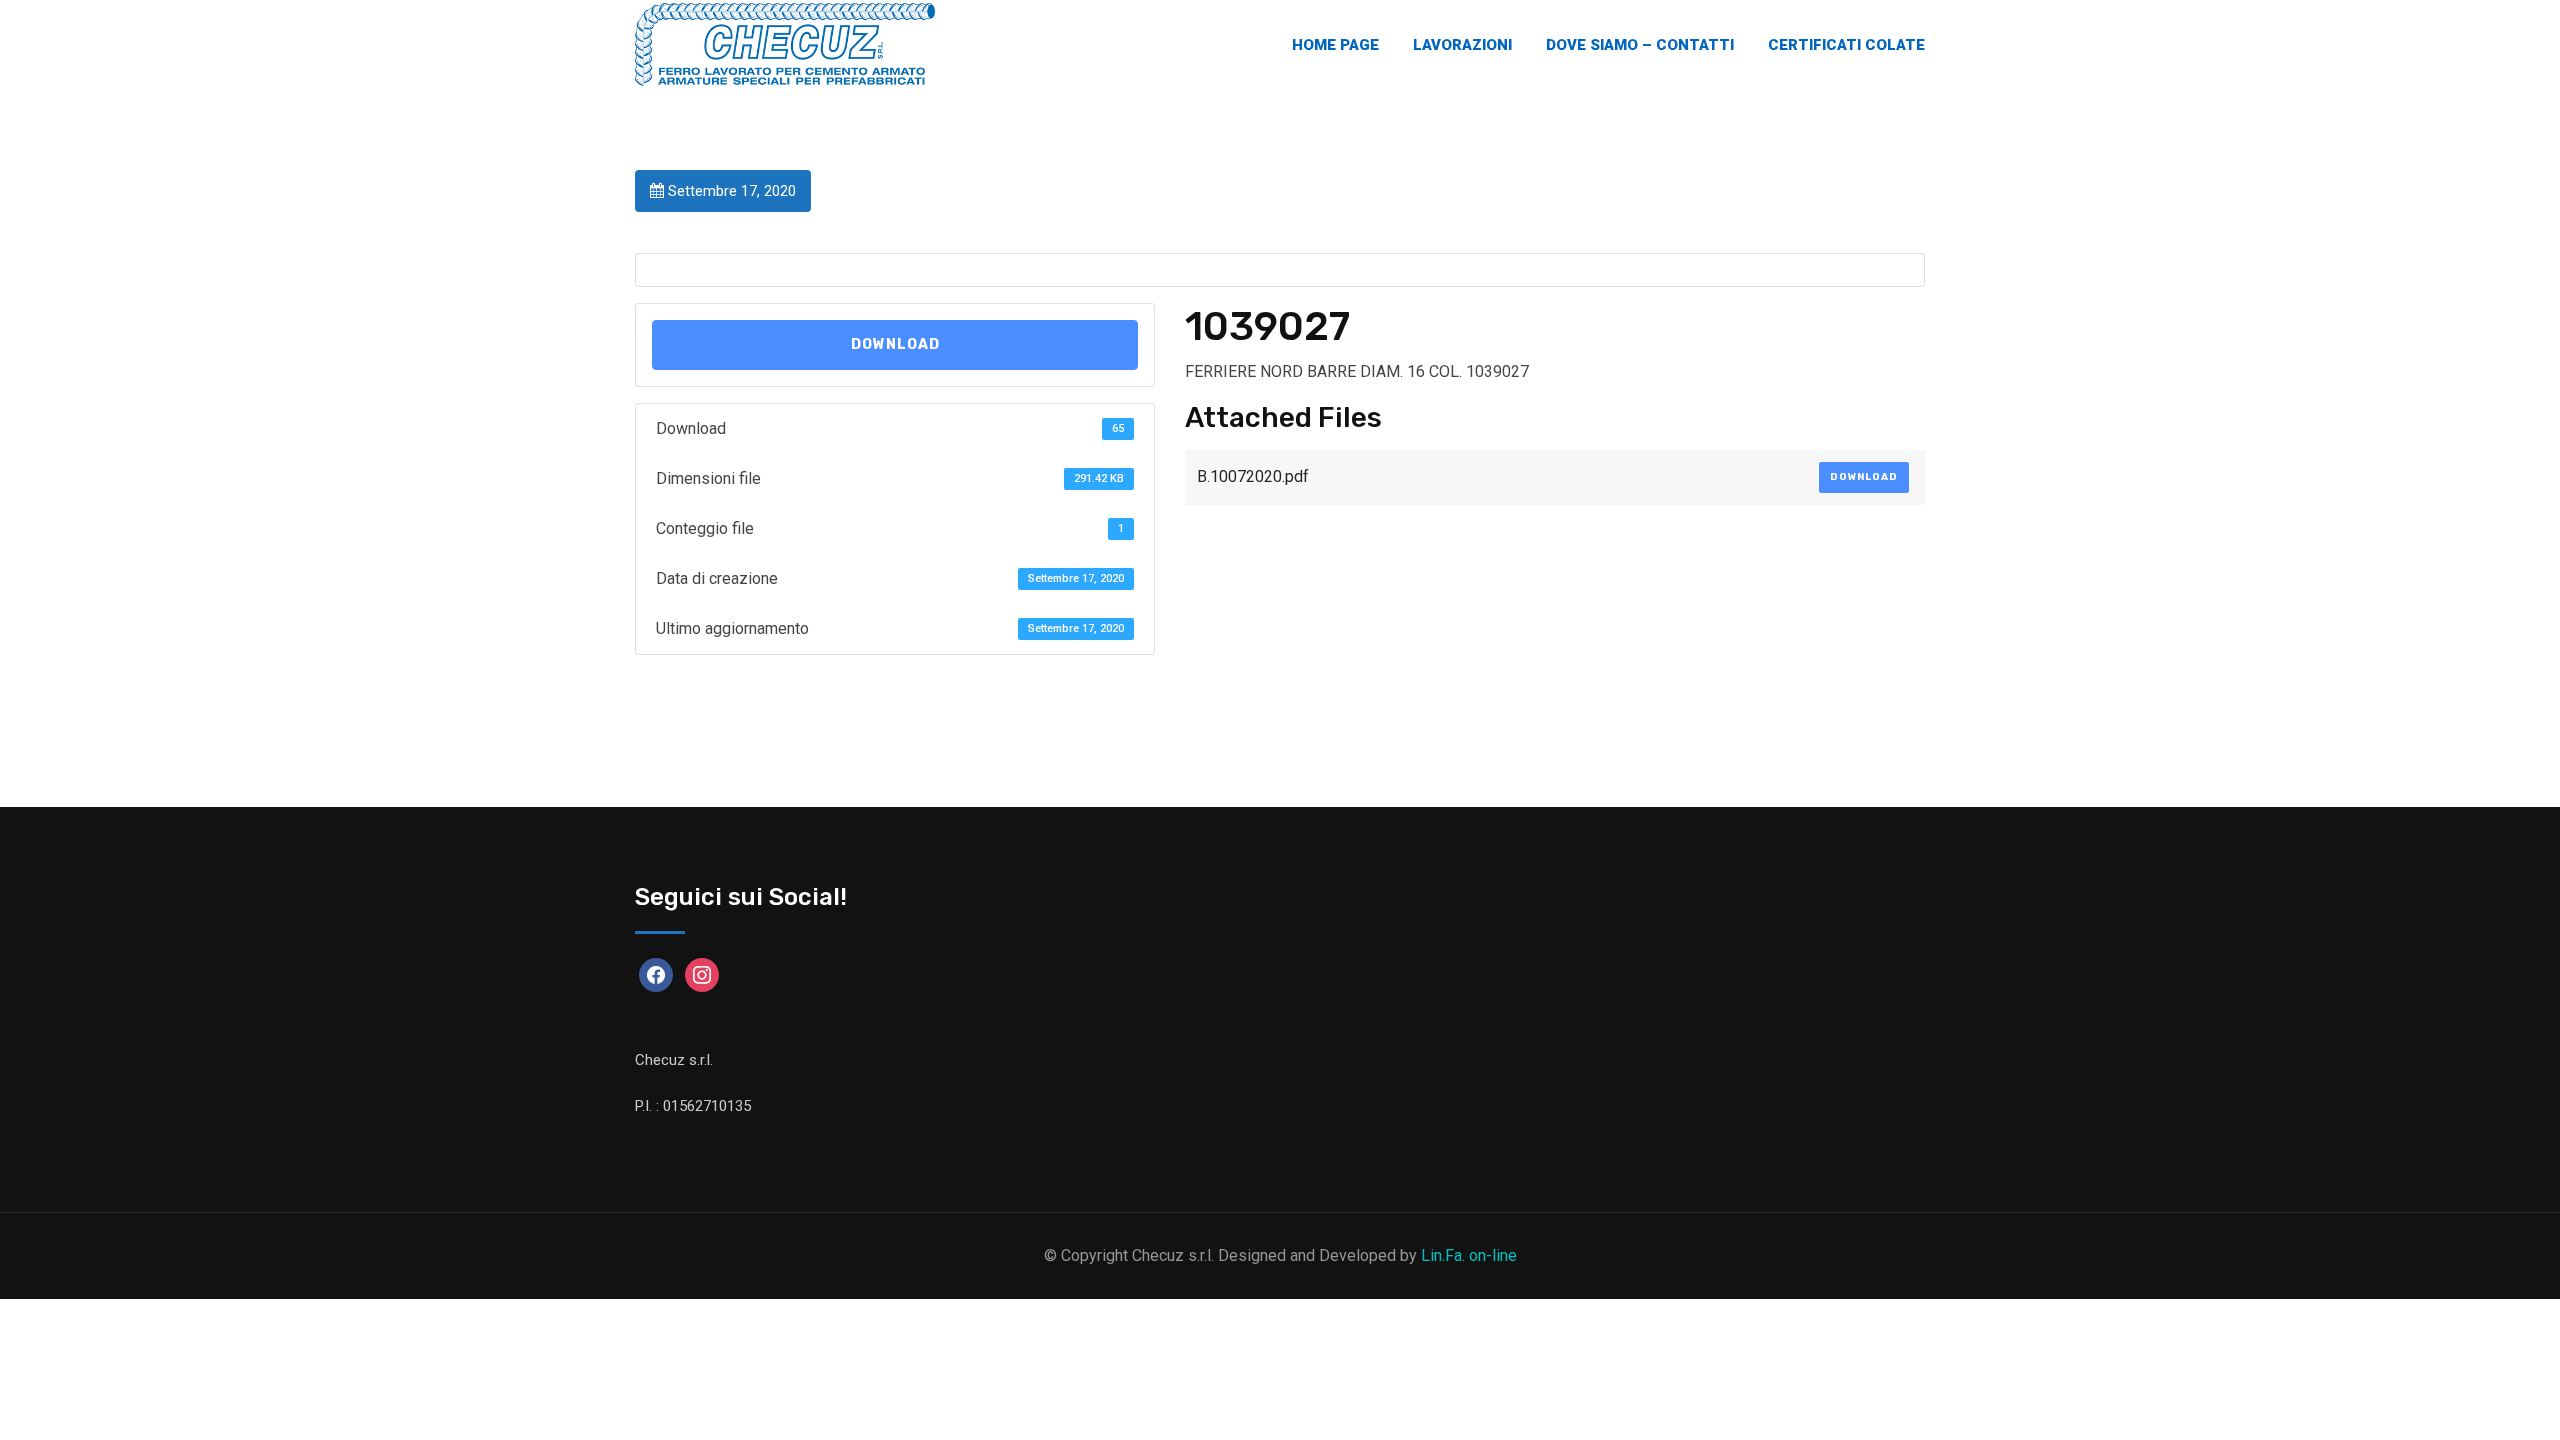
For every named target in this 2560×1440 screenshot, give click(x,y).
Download (895, 344)
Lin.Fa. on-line (1469, 1255)
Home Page (1335, 45)
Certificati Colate (1846, 45)
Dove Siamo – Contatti (1640, 45)
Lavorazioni (1462, 45)
